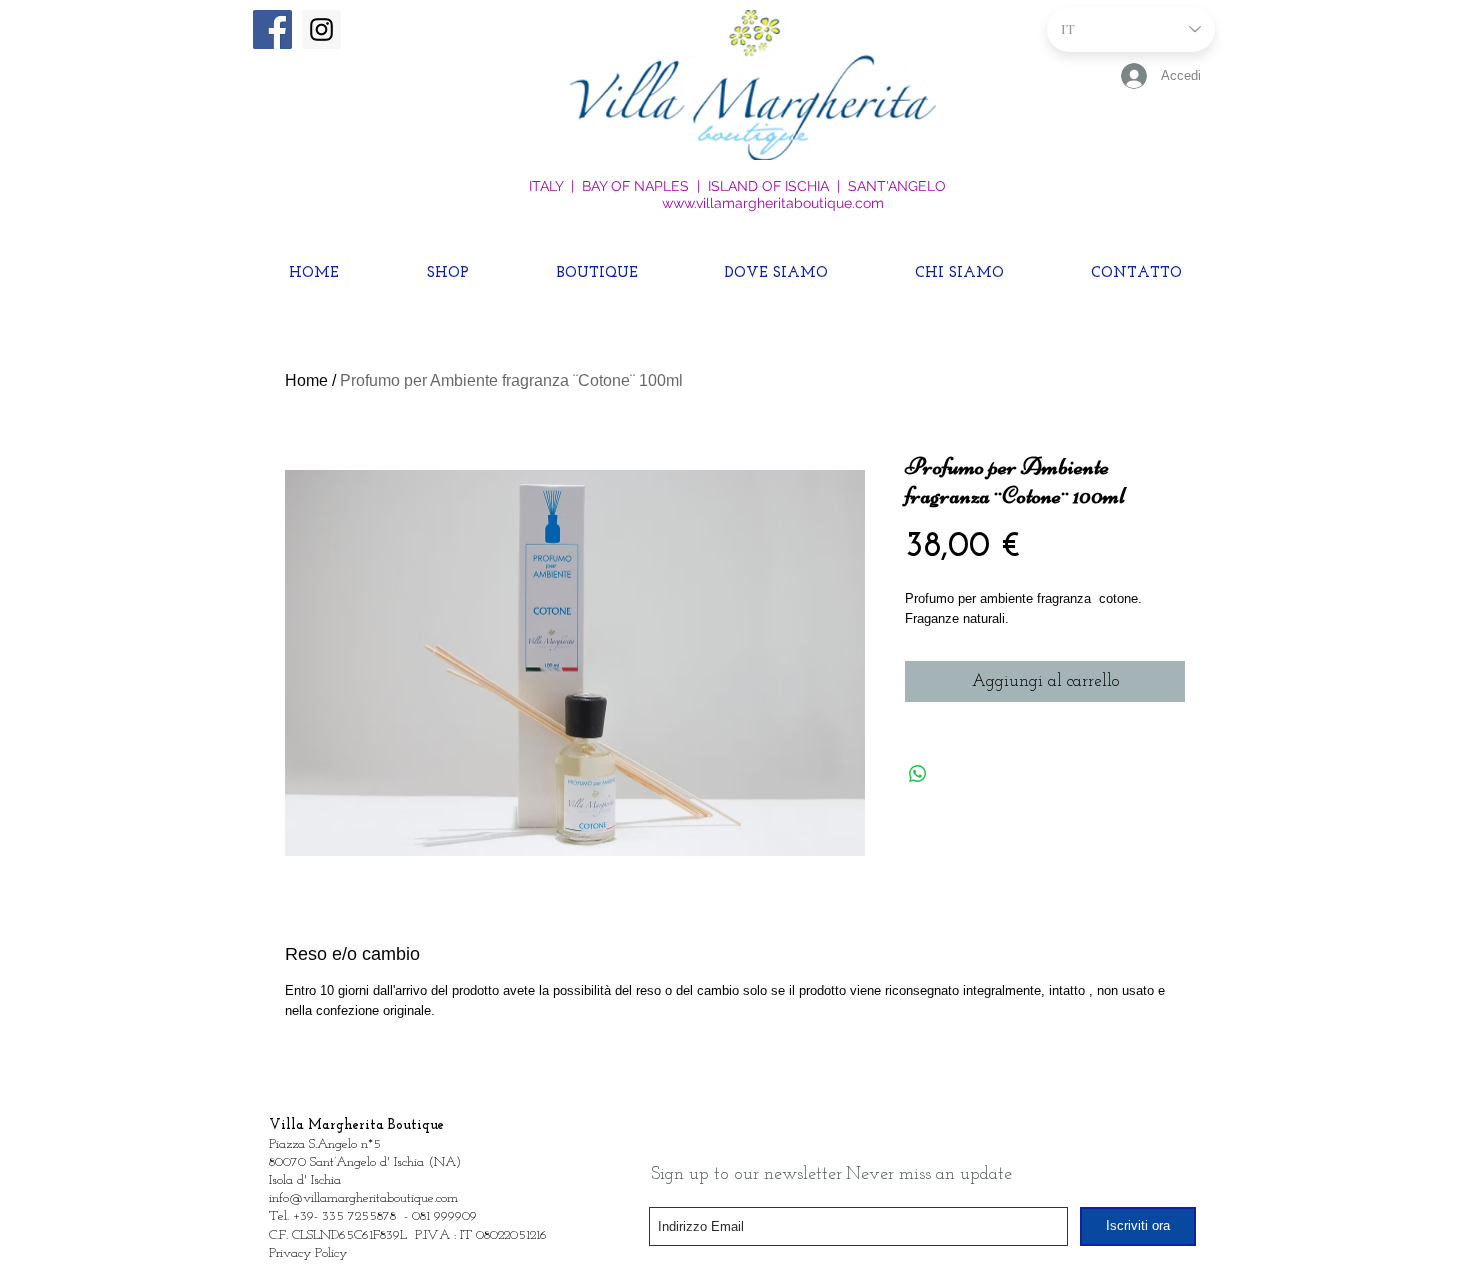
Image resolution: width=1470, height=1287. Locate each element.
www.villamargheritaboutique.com (773, 203)
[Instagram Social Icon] (321, 29)
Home (306, 380)
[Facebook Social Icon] (272, 29)
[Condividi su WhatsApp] (918, 774)
